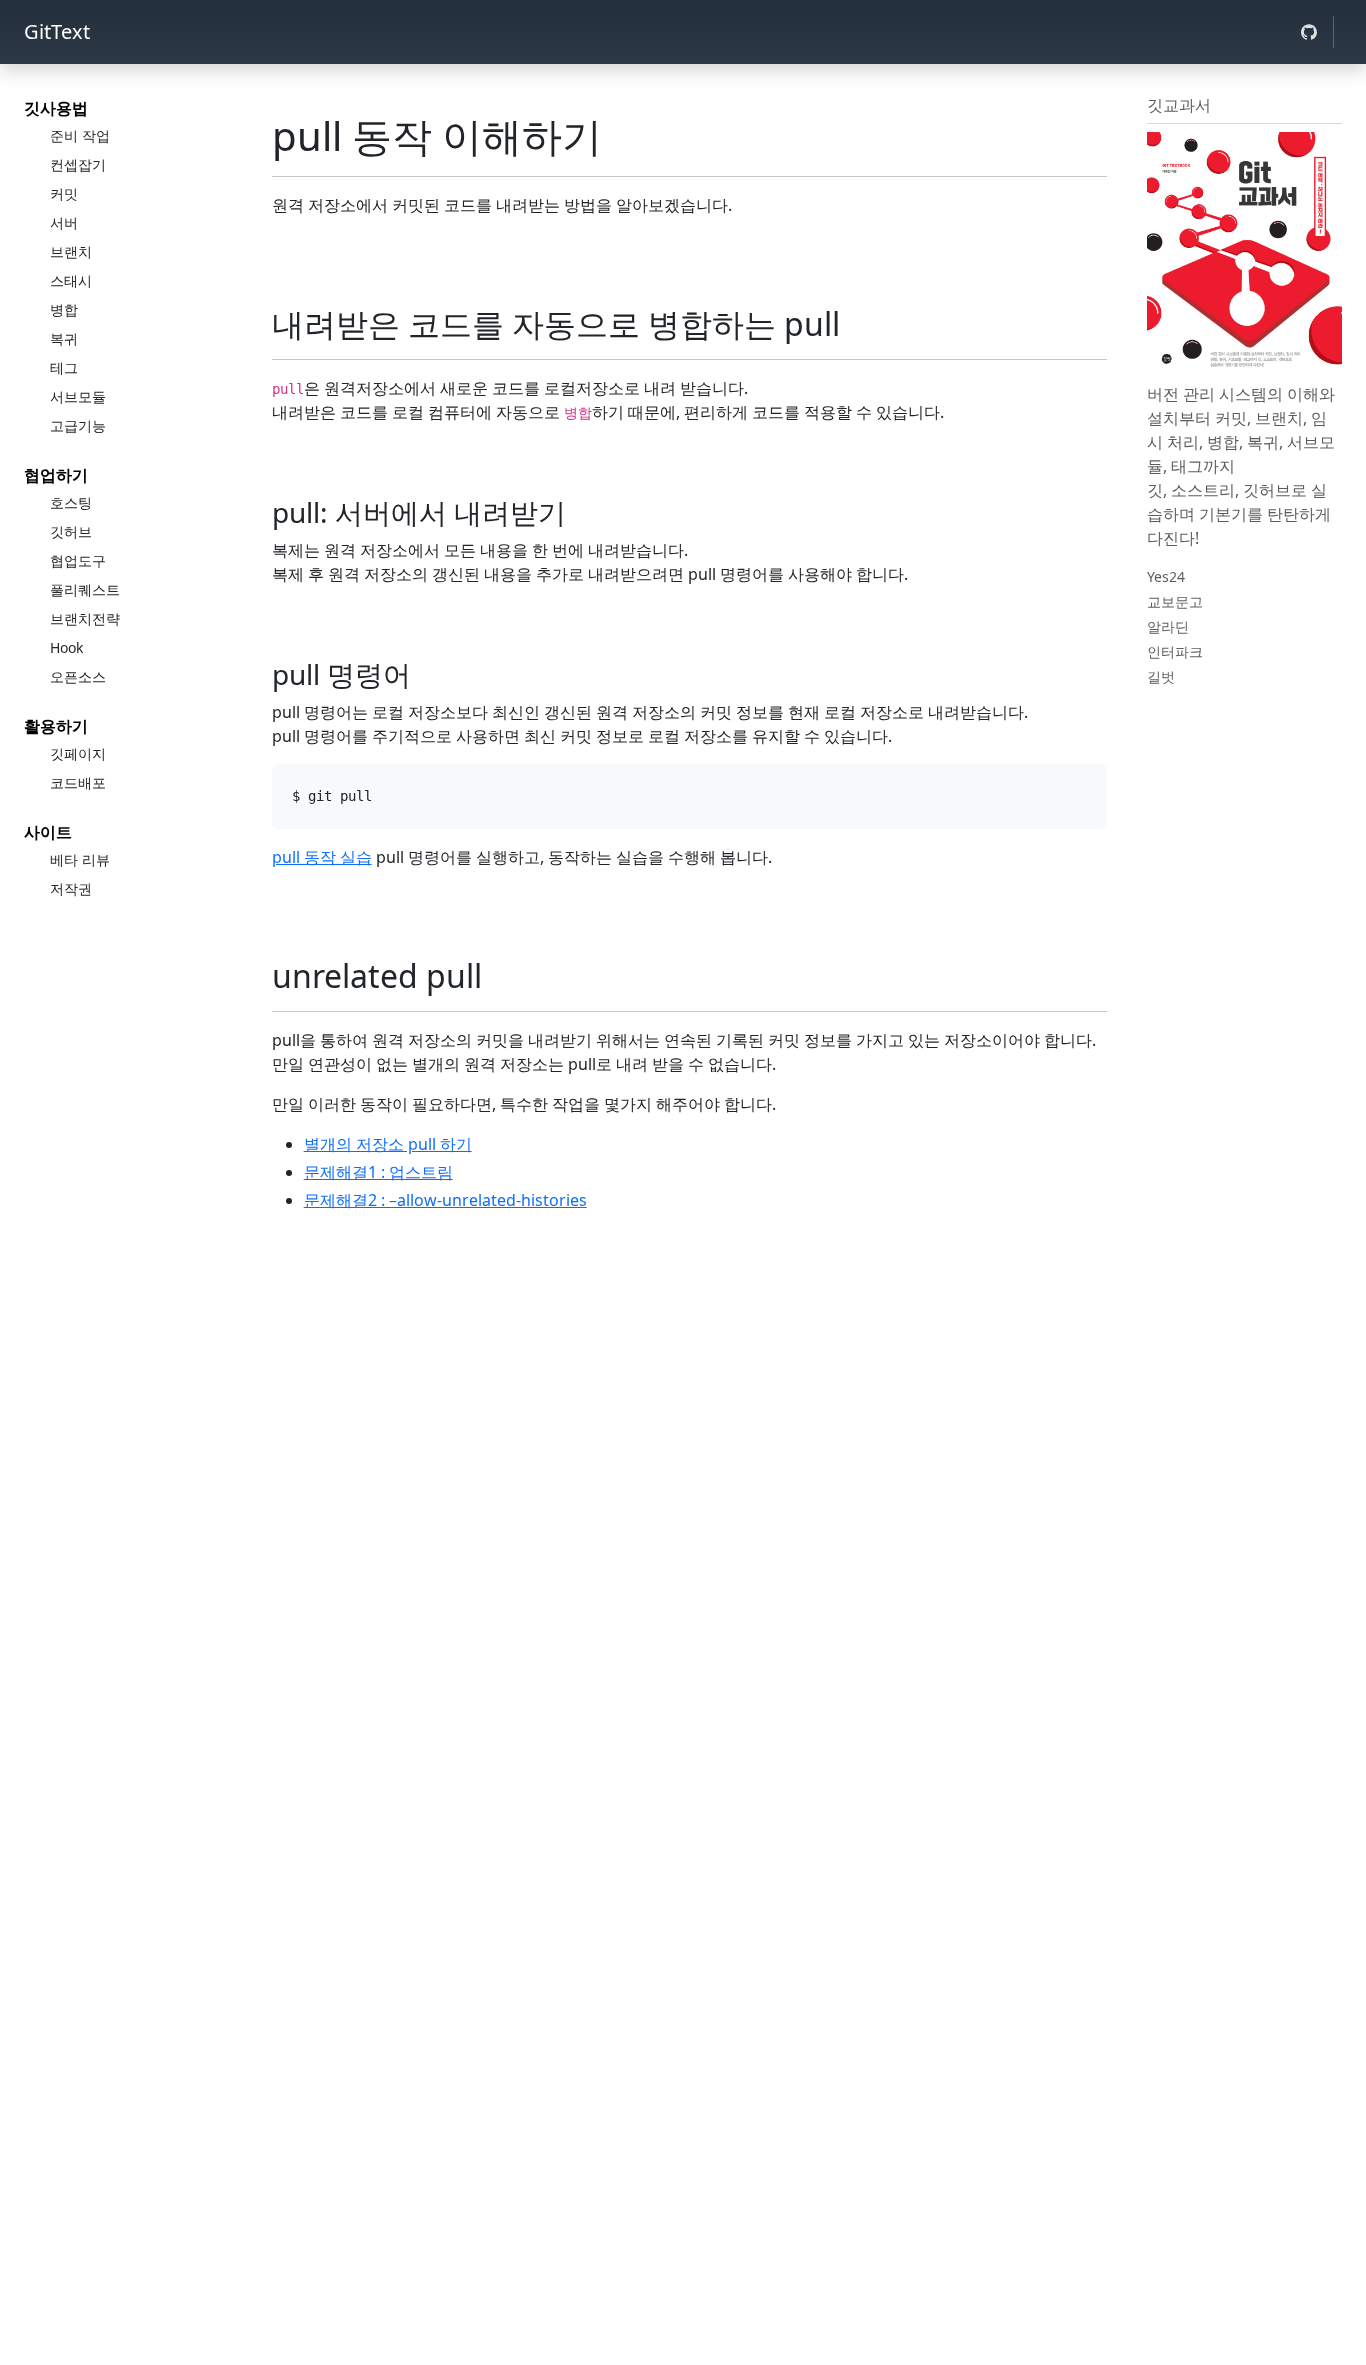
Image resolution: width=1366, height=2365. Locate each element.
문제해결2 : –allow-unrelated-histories (445, 1200)
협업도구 (78, 560)
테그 (64, 367)
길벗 (1161, 676)
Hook (66, 647)
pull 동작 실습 (322, 857)
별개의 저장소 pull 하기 (388, 1144)
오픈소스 (78, 676)
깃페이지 (78, 753)
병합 (64, 309)
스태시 (71, 280)
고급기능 (78, 425)
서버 (64, 222)
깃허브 (71, 531)
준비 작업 (80, 135)
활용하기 (56, 726)
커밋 (64, 193)
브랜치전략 (85, 618)
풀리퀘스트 (85, 589)
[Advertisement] (689, 1372)
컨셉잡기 (78, 164)
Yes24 (1166, 576)
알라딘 (1168, 626)
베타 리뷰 (80, 859)
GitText (57, 31)
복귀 (64, 338)
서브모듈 (78, 396)
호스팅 (71, 502)
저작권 (71, 888)
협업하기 (56, 475)
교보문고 (1175, 601)
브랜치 (71, 251)
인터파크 (1175, 651)
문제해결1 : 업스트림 (378, 1172)
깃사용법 (56, 108)
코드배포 (78, 782)
